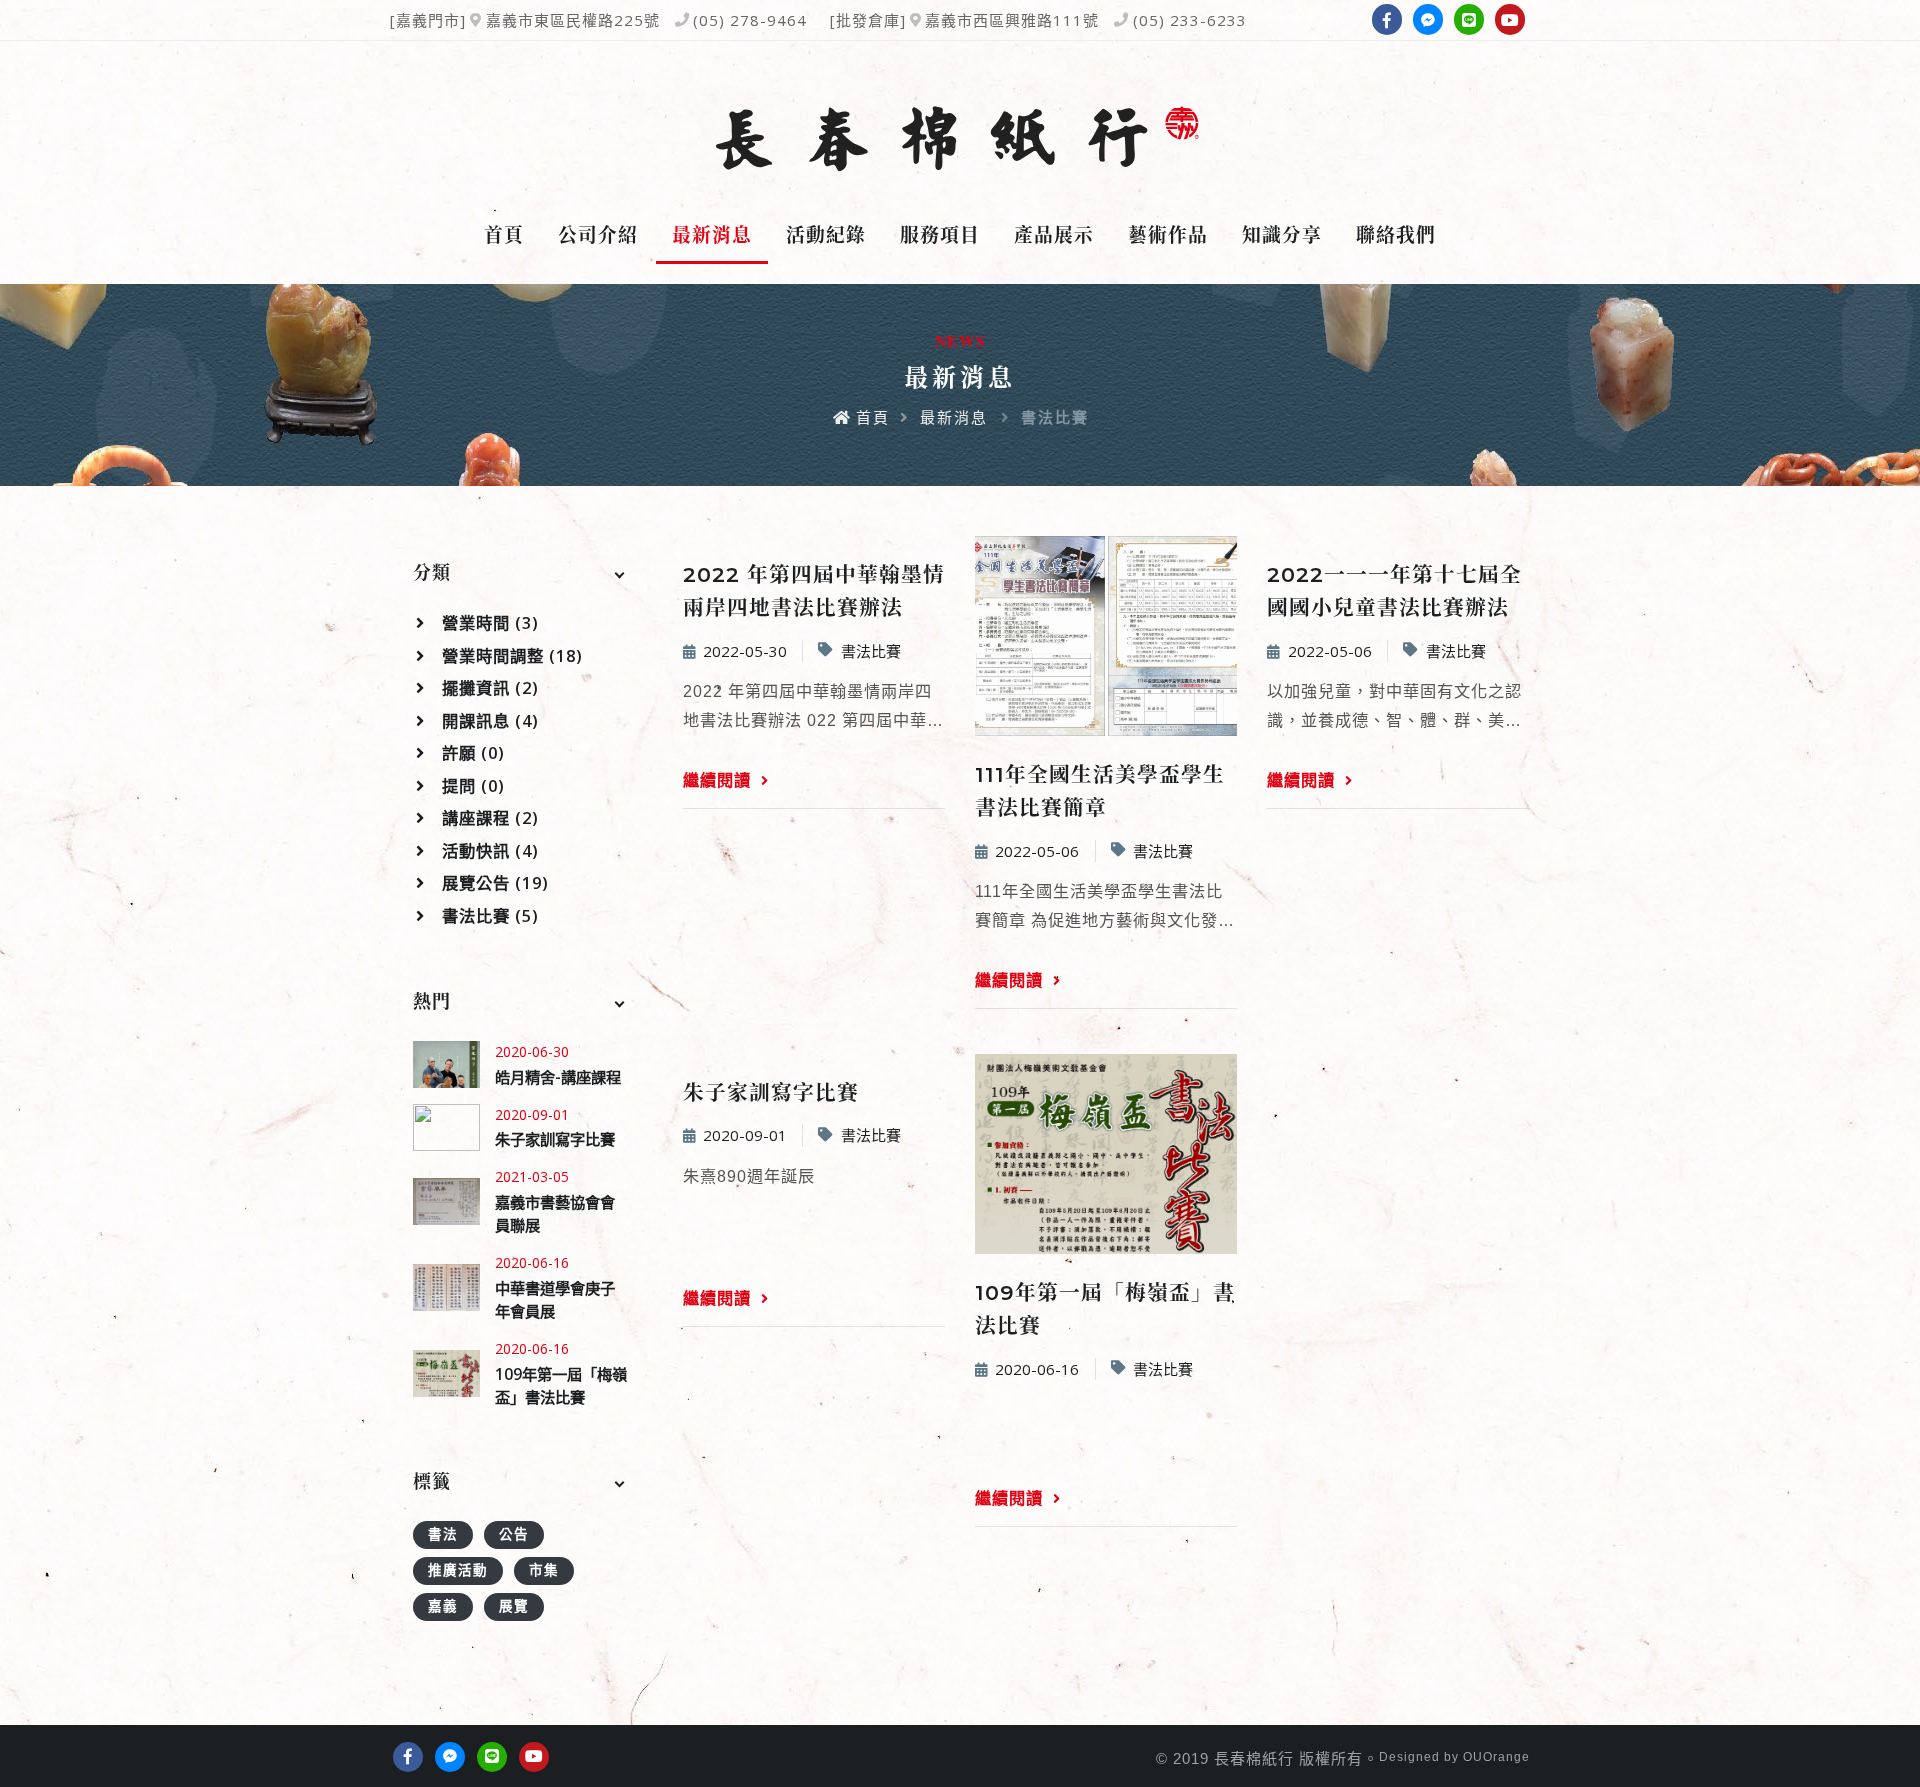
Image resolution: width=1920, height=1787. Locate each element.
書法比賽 (871, 651)
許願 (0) (471, 753)
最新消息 (712, 235)
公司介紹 (598, 235)
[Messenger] (1428, 19)
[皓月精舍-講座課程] (446, 1064)
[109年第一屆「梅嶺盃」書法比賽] (446, 1373)
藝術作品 (1168, 235)
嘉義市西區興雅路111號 (1012, 20)
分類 (432, 573)
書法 (443, 1534)
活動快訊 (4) (488, 851)
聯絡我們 (1396, 235)
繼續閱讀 (719, 780)
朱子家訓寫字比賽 (555, 1139)
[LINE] (1469, 19)
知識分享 (1282, 235)
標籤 (432, 1482)
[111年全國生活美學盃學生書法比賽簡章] (1106, 636)
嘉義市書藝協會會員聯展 (555, 1213)
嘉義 (443, 1606)
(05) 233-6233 (1190, 20)
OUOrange (1496, 1757)
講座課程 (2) (488, 818)
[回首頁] (960, 139)
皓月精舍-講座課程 (558, 1077)
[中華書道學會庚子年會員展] (446, 1287)
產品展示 (1054, 235)
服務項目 (940, 235)
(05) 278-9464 (750, 20)
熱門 (432, 1002)
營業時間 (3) (488, 623)
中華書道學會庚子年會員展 (555, 1299)
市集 (544, 1570)
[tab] (521, 574)
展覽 (514, 1606)
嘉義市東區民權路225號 (573, 20)
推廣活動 (458, 1570)
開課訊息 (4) (488, 721)
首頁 (504, 235)
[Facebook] (1387, 19)
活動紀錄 (826, 235)
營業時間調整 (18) (510, 656)
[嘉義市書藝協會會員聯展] (446, 1201)
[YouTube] (1510, 19)
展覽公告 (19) (493, 883)
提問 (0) (471, 786)
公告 (514, 1534)
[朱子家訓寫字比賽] (446, 1127)
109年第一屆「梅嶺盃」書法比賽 (561, 1385)
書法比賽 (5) (488, 916)
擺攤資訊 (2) (488, 688)
